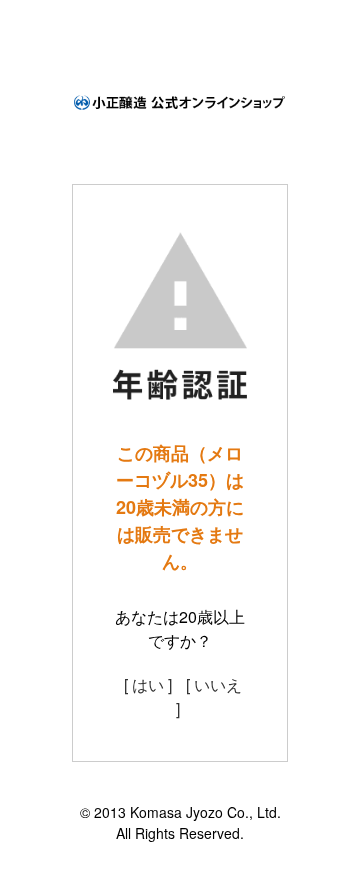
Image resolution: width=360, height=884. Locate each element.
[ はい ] (148, 684)
